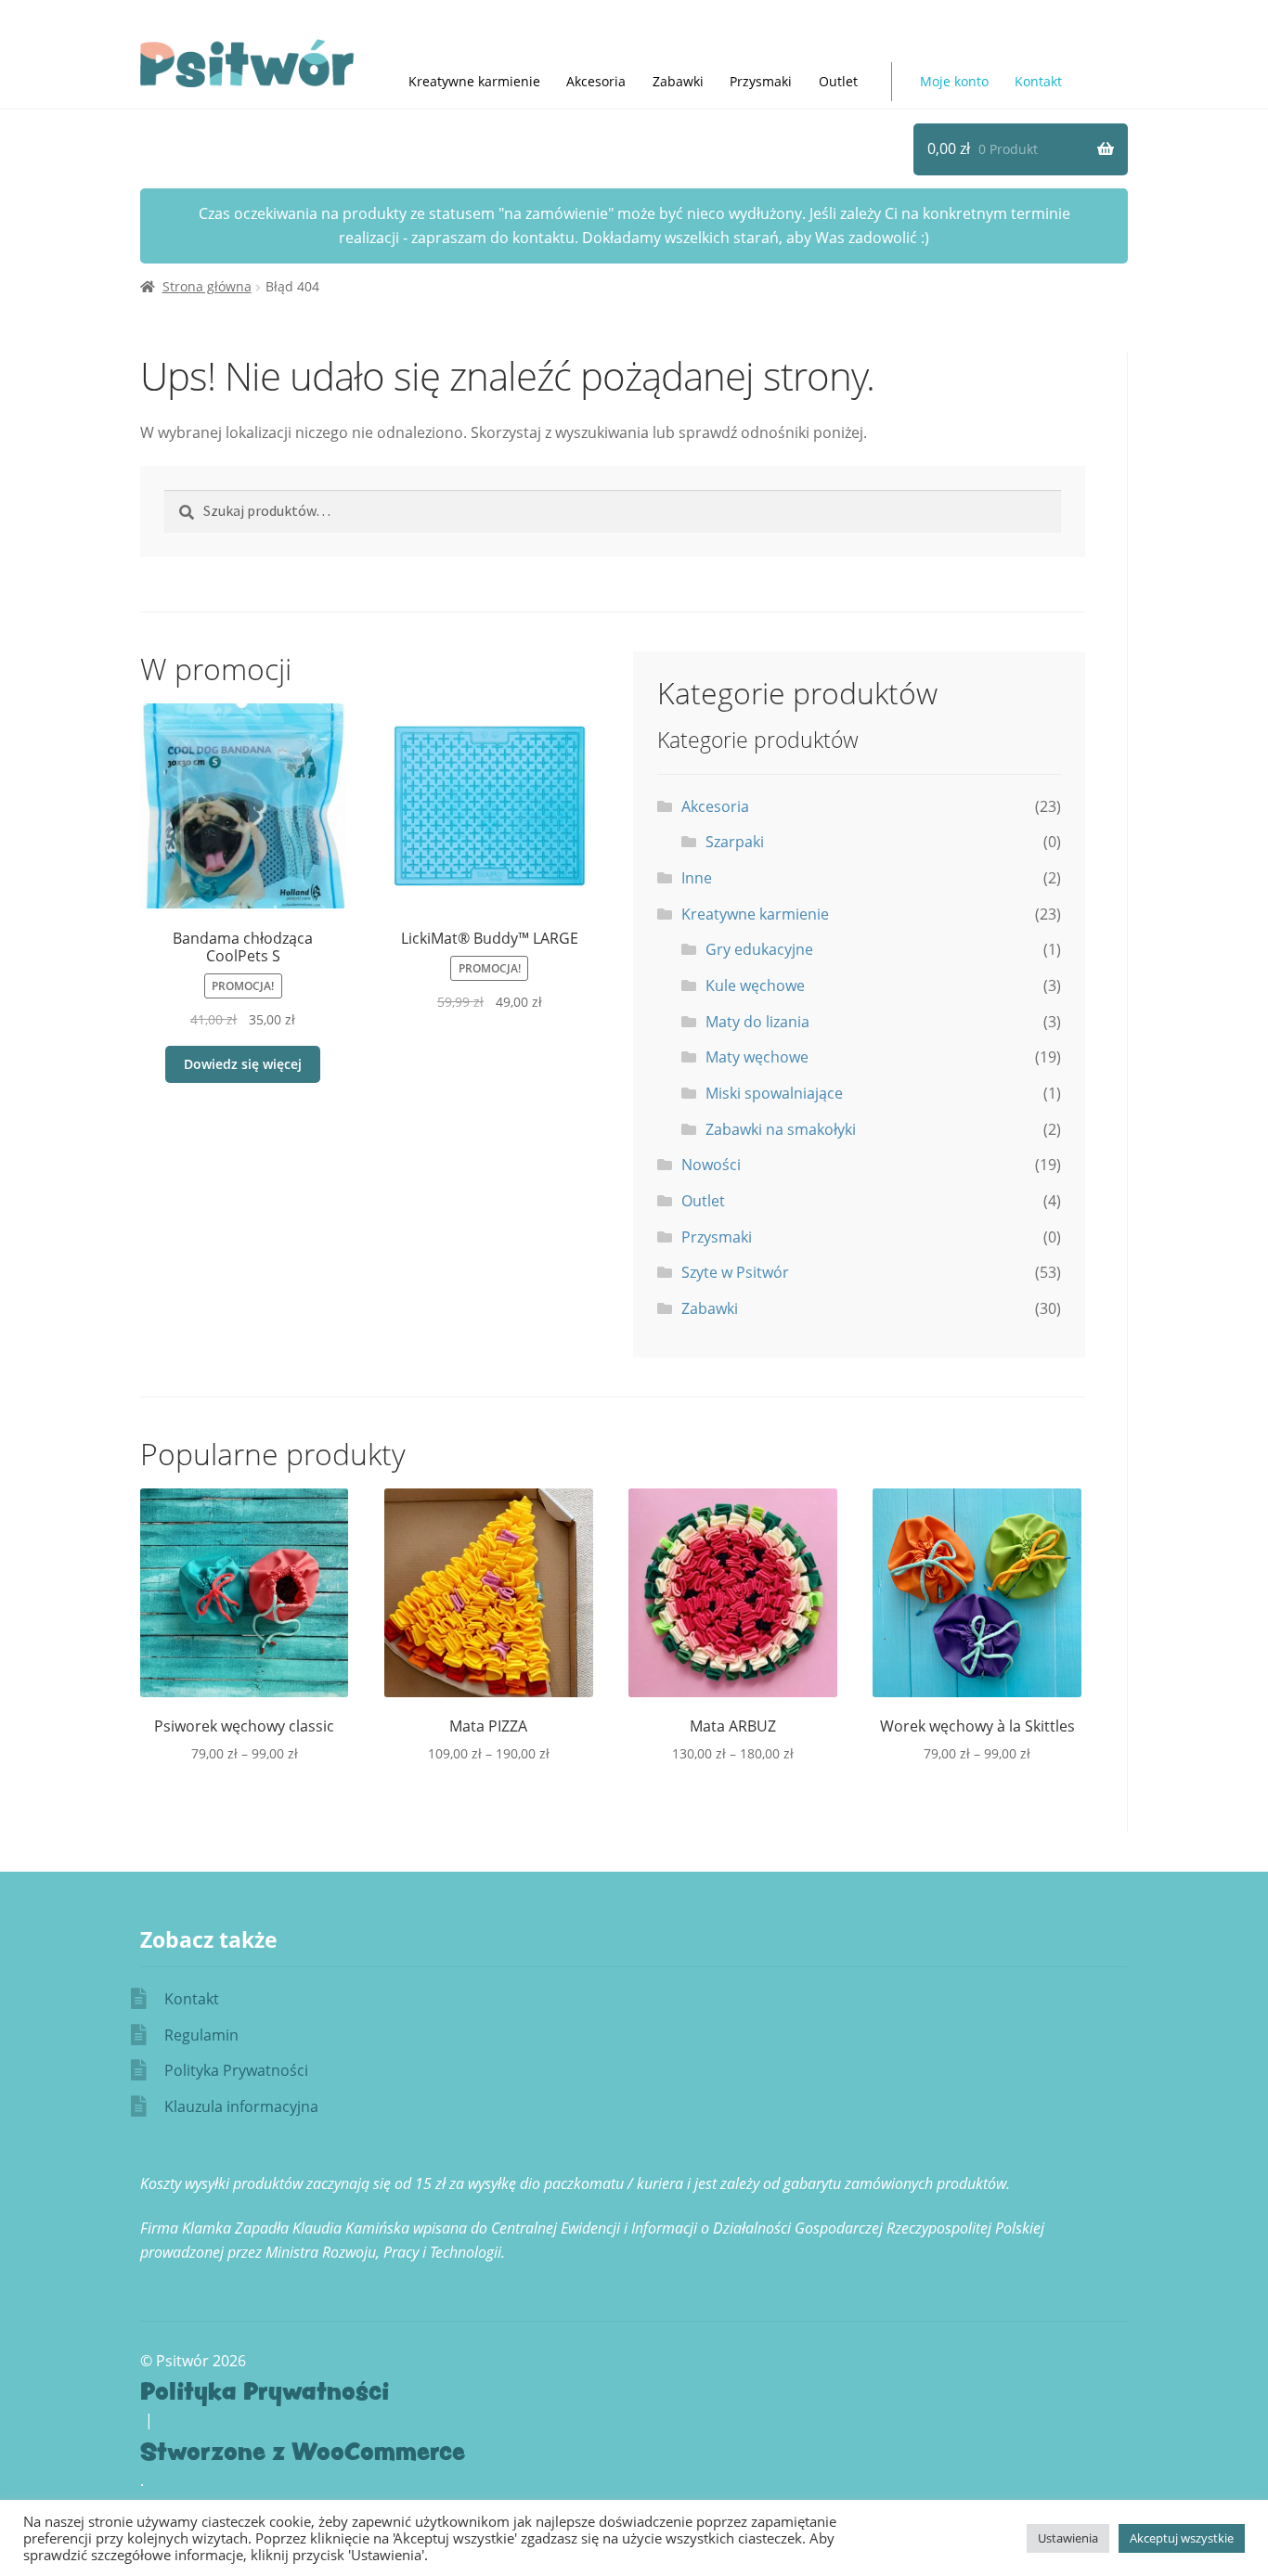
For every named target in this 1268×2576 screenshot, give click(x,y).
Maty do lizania (757, 1022)
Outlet (838, 81)
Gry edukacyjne (759, 949)
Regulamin (201, 2035)
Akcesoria (596, 81)
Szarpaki (735, 842)
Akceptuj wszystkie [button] (1182, 2538)
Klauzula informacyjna (241, 2106)
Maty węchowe (757, 1057)
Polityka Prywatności (236, 2070)
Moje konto (954, 81)
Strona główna (207, 286)
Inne (697, 878)
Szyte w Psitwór (735, 1272)
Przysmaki (761, 81)
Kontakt (1038, 81)
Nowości (711, 1165)
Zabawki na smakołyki (781, 1129)
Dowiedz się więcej (243, 1064)
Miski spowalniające (774, 1093)
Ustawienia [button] (1068, 2538)
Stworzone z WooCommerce (303, 2451)
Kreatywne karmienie (755, 914)
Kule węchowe (755, 985)
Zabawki (678, 81)
